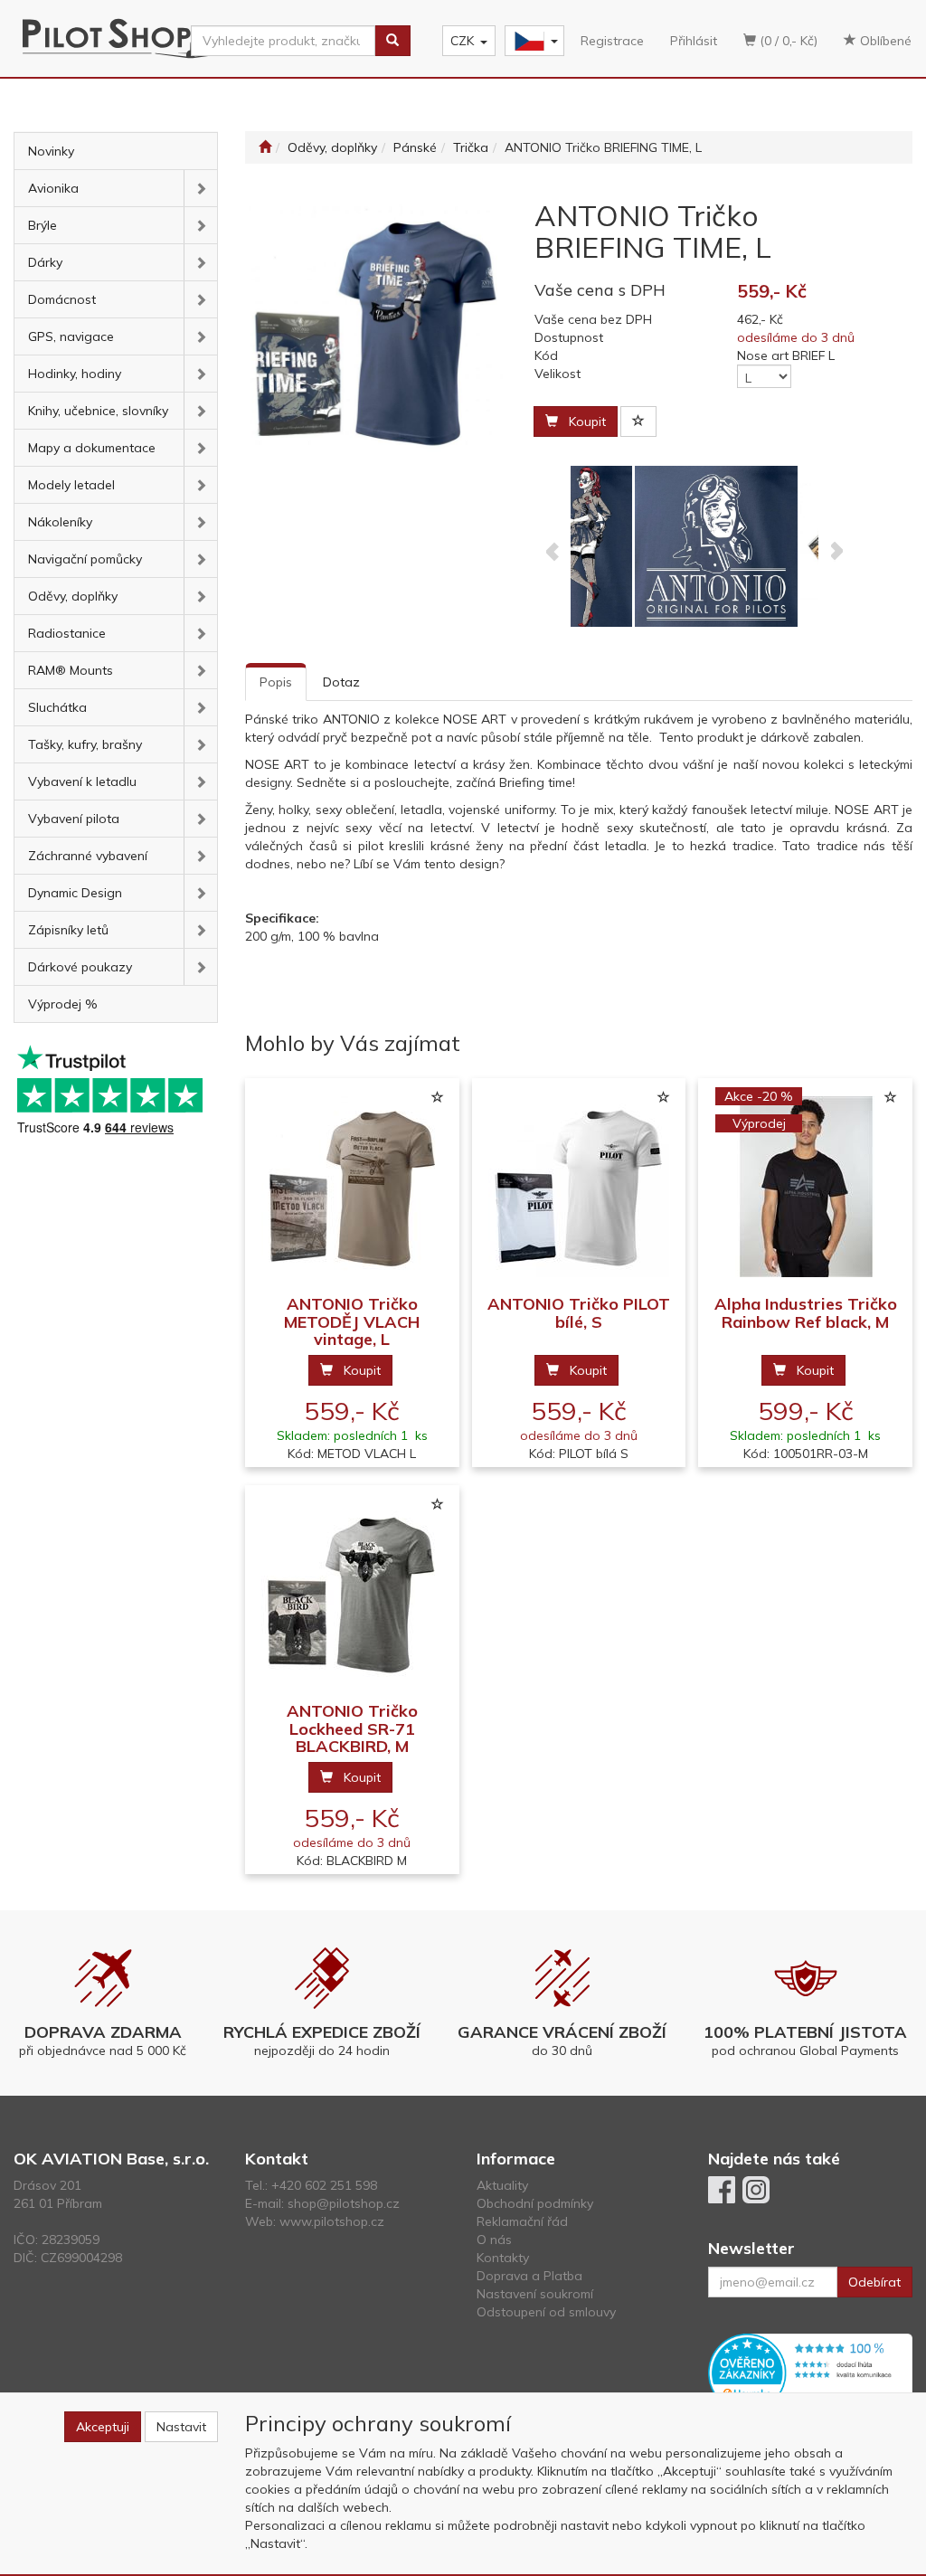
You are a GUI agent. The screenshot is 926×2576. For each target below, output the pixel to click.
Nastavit (181, 2427)
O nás (494, 2240)
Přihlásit (694, 41)
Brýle (43, 225)
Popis (276, 682)
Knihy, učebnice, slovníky (98, 411)
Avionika (53, 188)
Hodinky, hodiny (75, 374)
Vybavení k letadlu (82, 781)
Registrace (612, 41)
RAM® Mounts (71, 670)
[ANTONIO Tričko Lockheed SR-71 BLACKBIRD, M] (352, 1594)
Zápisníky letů (68, 930)
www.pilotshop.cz (332, 2221)
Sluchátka (57, 707)
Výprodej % (63, 1004)
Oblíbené (884, 41)
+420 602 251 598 (324, 2185)
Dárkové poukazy (80, 967)
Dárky (45, 262)
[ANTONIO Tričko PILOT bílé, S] (579, 1187)
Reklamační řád (522, 2221)
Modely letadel (71, 485)
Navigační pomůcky (85, 559)
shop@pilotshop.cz (344, 2203)
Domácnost (62, 299)
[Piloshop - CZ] (533, 41)
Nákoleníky (60, 522)
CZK (462, 41)
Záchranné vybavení (88, 856)
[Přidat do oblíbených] (638, 421)
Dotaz (341, 682)
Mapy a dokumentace (92, 448)
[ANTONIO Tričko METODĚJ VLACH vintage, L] (352, 1187)
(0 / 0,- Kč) (787, 41)
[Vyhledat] (392, 41)
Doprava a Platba (529, 2276)
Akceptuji (103, 2427)
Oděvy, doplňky (73, 596)
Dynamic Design (75, 893)
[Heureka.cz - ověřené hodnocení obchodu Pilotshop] (810, 2372)
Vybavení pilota (74, 819)
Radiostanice (67, 633)
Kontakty (503, 2258)
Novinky (51, 151)
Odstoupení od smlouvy (546, 2312)
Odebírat (874, 2282)
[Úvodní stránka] (265, 147)
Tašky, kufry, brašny (85, 744)
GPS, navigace (71, 336)
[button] (200, 188)
